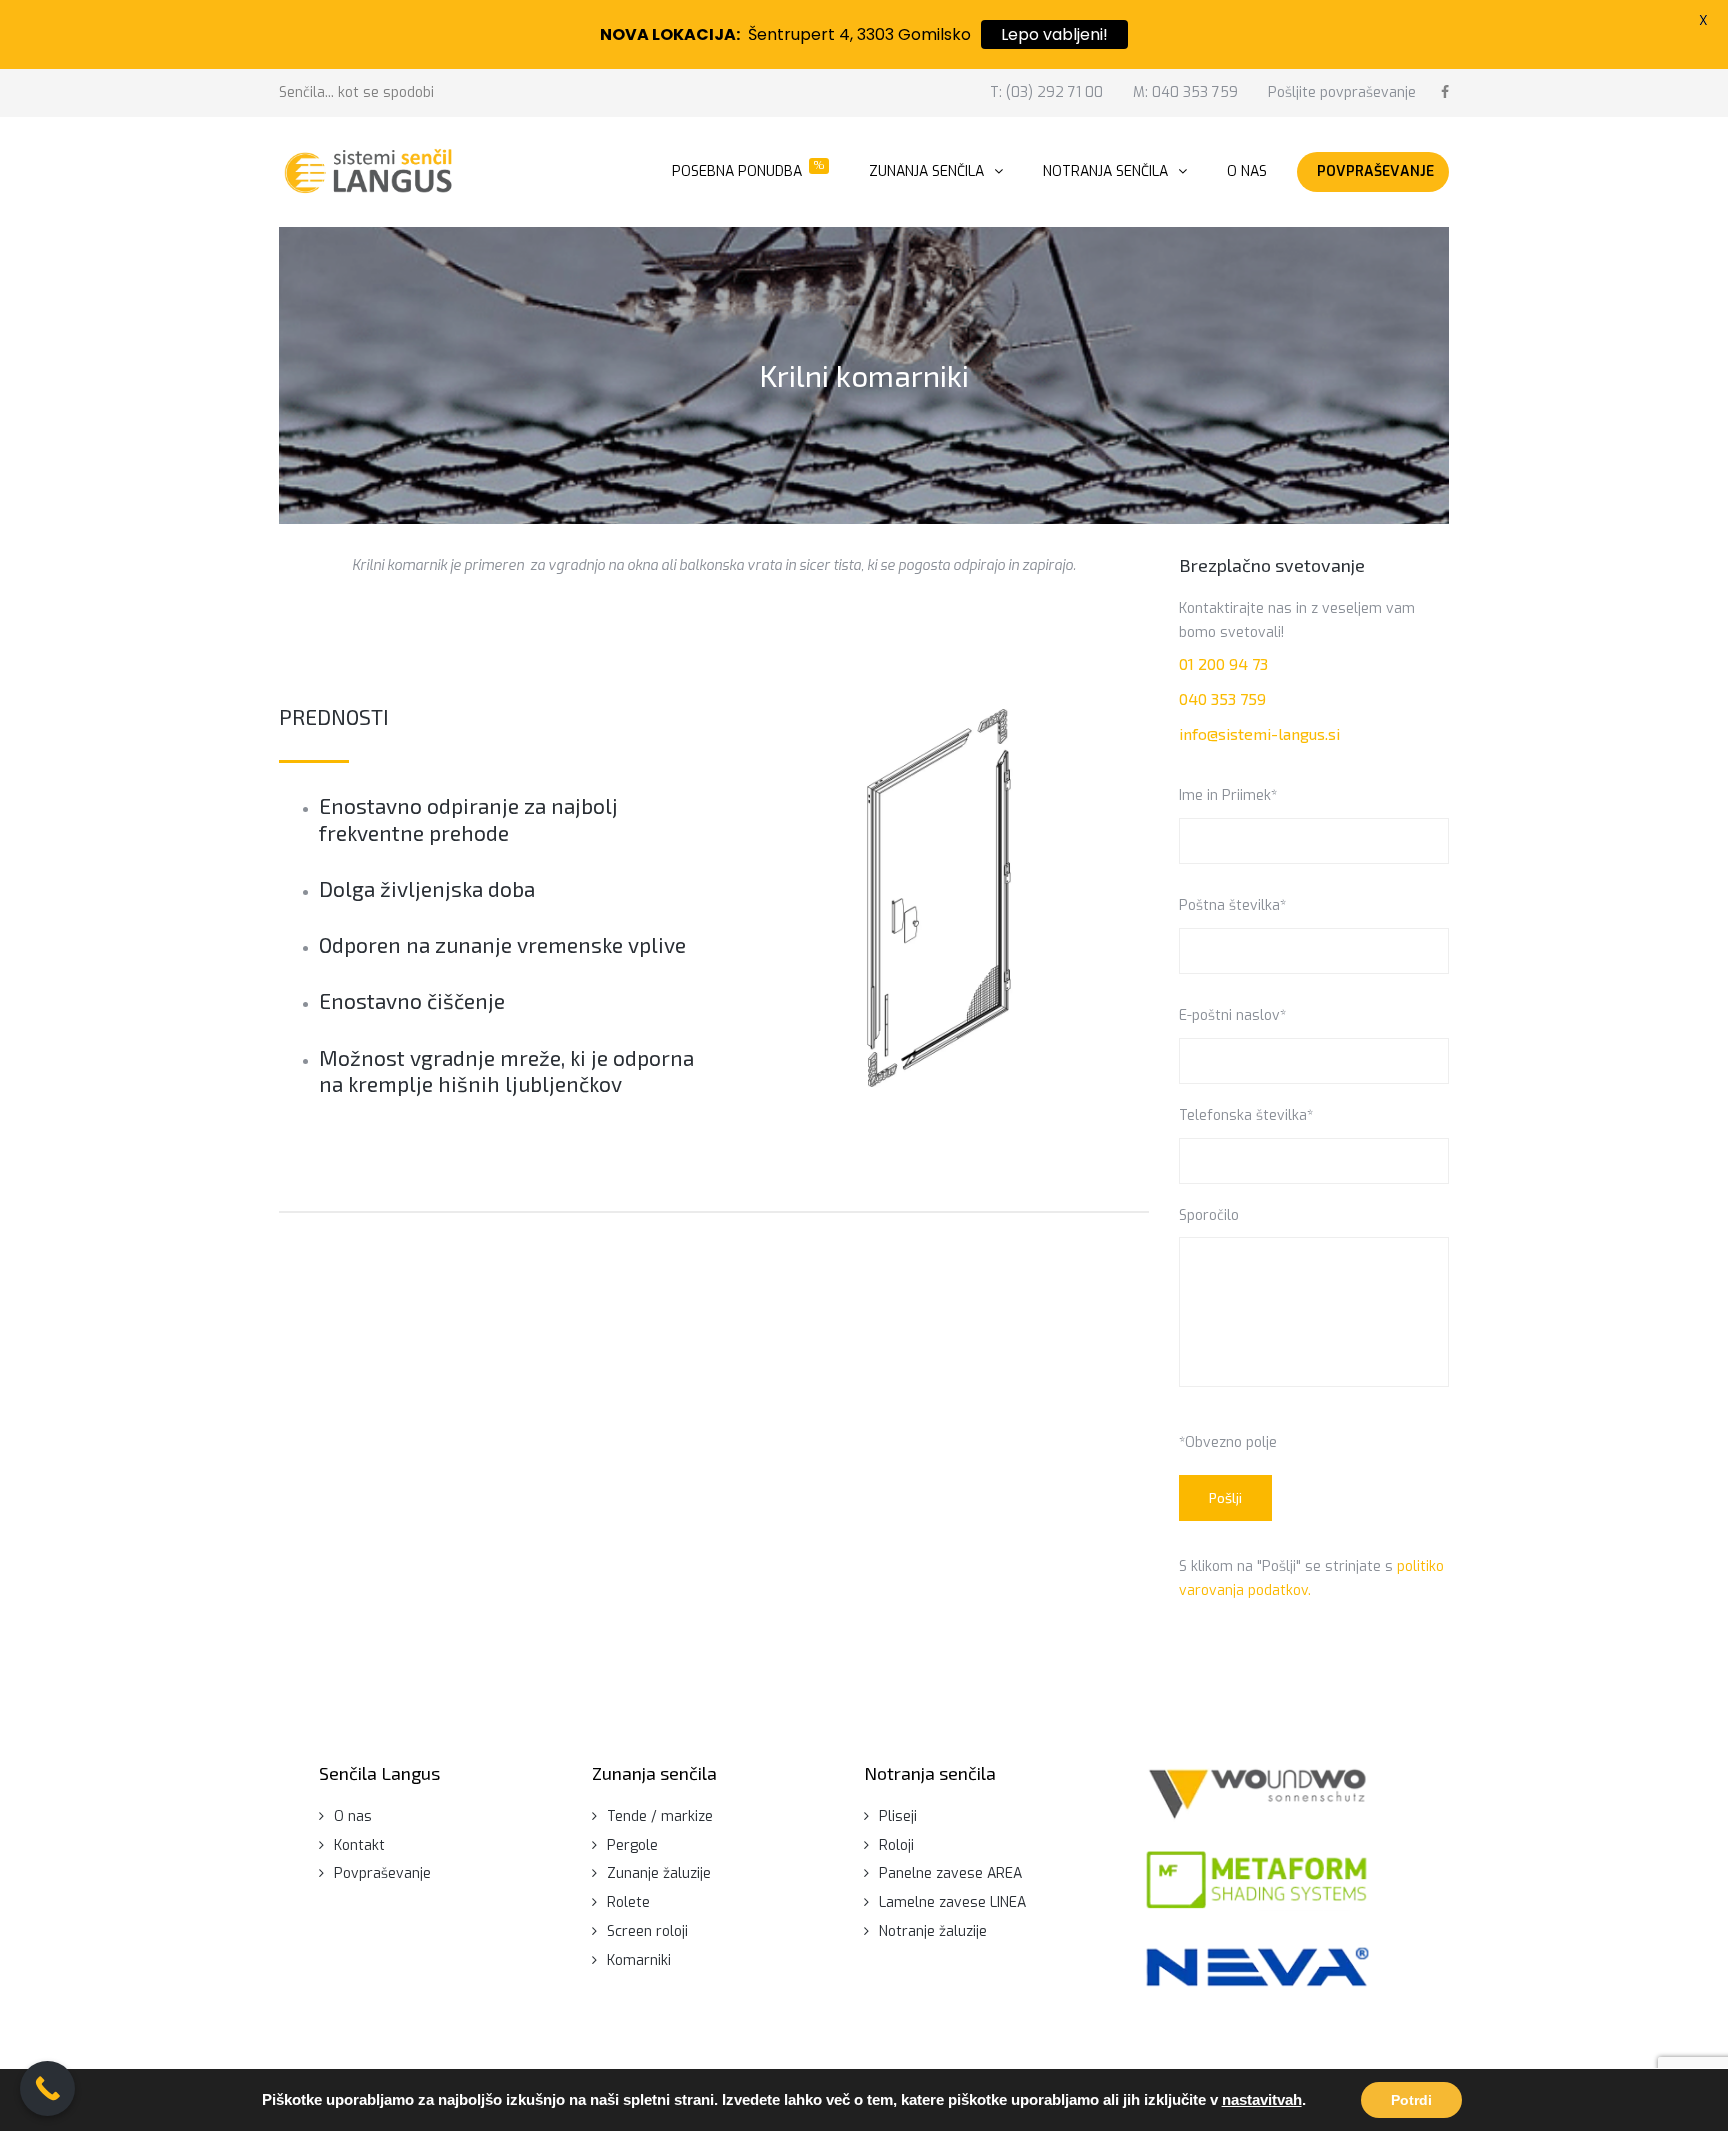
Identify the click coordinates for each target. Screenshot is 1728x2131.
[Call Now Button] (47, 2088)
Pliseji (898, 1816)
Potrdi (1411, 2100)
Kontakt (359, 1845)
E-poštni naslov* (1232, 1015)
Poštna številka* (1232, 905)
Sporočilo (1209, 1215)
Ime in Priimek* (1228, 795)
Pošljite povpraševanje (1342, 92)
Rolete (628, 1902)
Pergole (632, 1845)
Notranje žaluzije (933, 1931)
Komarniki (639, 1960)
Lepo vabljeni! (1054, 34)
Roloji (896, 1845)
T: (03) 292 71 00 (1046, 92)
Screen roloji (647, 1931)
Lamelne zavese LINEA (952, 1902)
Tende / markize (660, 1816)
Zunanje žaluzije (659, 1873)
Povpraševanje (382, 1873)
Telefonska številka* (1246, 1115)
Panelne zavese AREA (950, 1873)
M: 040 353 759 (1185, 92)
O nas (353, 1816)
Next (1092, 898)
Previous (786, 898)
